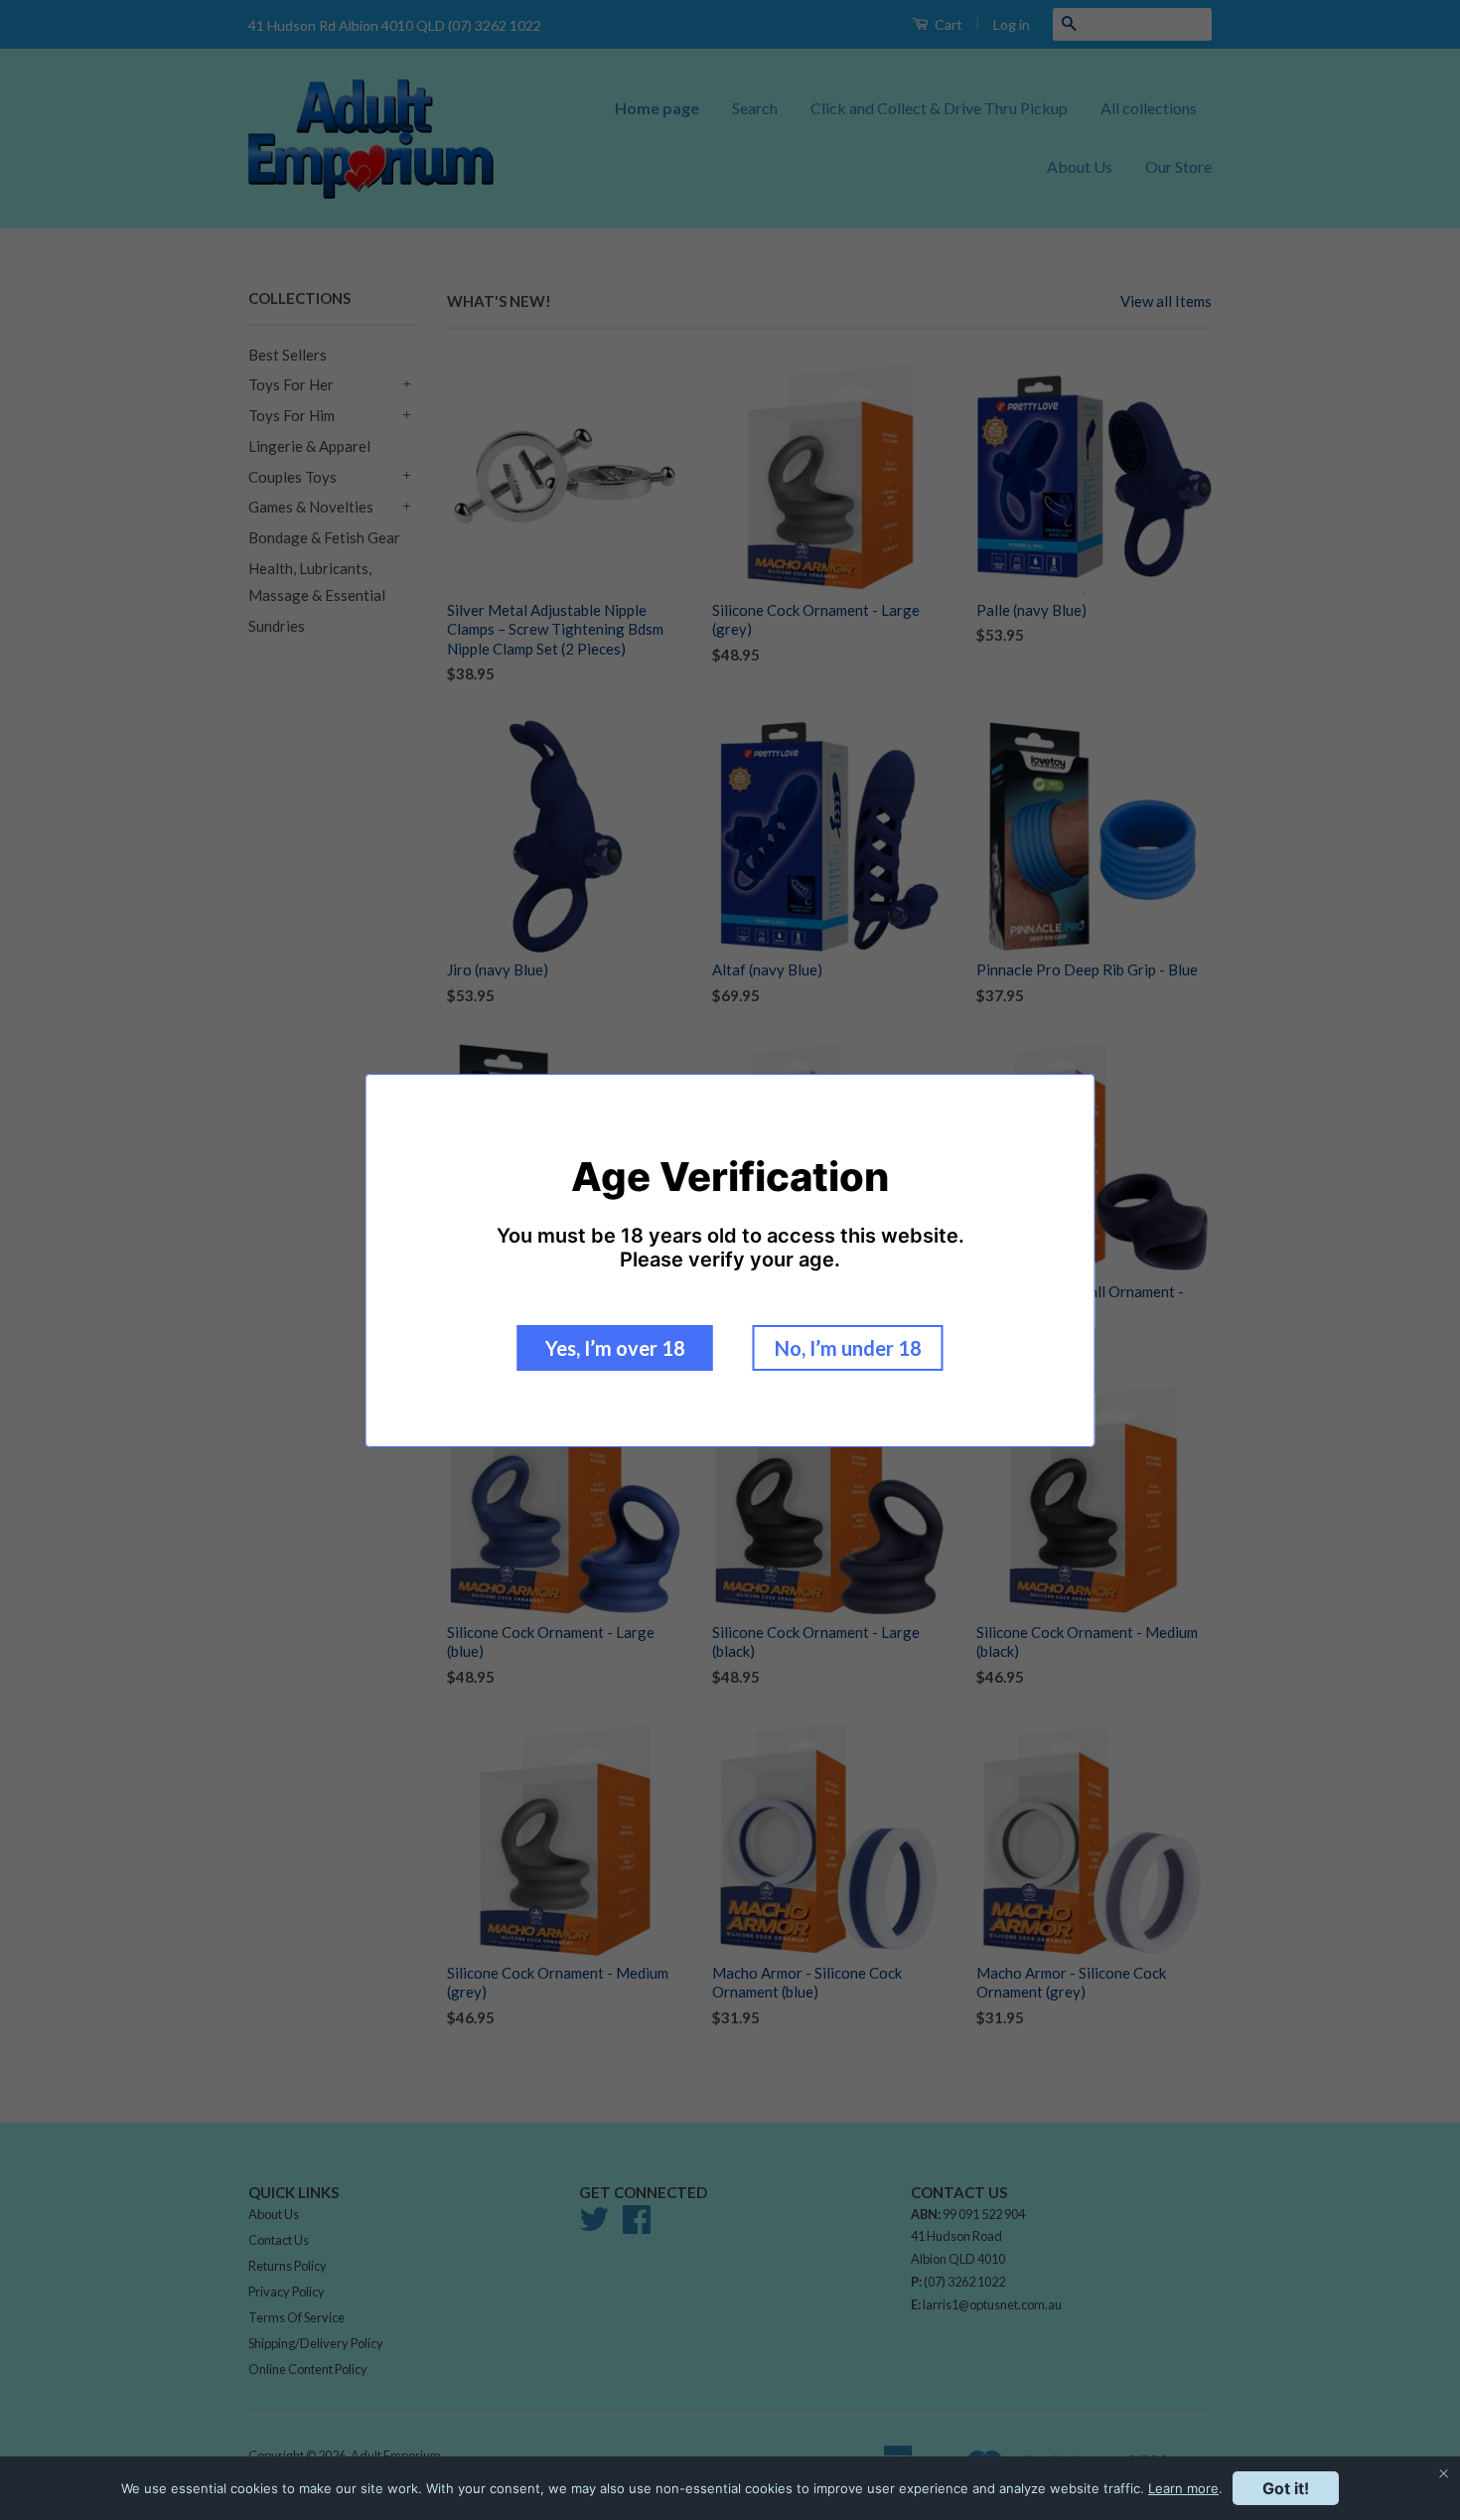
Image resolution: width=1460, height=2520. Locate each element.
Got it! (1286, 2488)
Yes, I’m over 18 (615, 1348)
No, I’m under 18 (848, 1348)
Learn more (1183, 2488)
